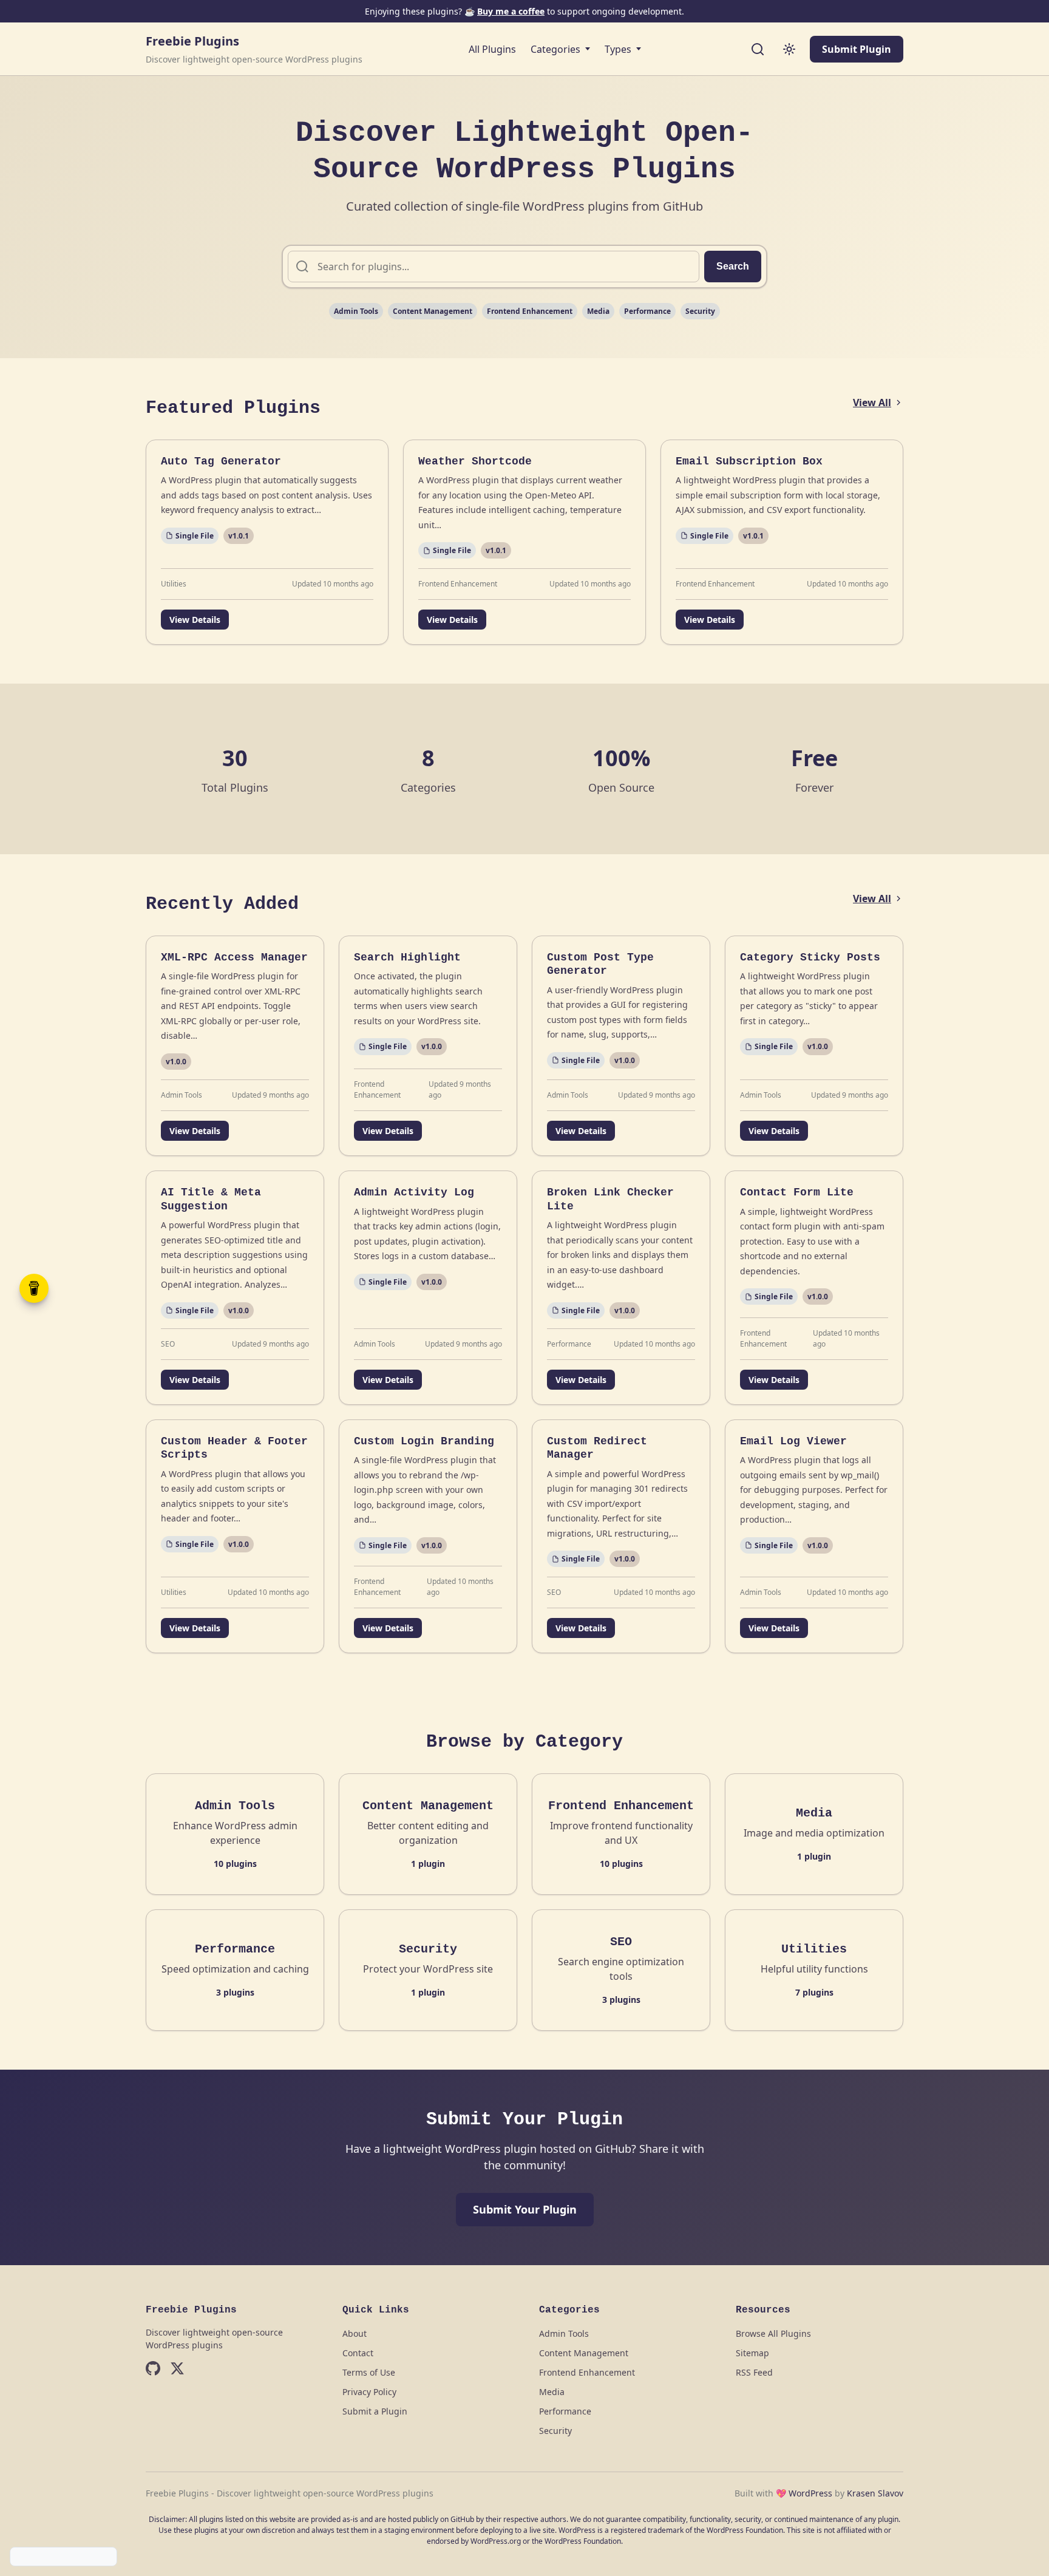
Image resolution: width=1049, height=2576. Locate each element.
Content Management (433, 311)
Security (700, 311)
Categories (555, 49)
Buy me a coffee (511, 11)
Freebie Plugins (192, 41)
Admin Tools (356, 311)
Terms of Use (369, 2372)
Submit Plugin (857, 49)
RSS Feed (754, 2372)
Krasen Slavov (875, 2493)
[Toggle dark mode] (789, 49)
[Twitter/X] (177, 2370)
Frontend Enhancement (530, 311)
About (355, 2333)
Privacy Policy (369, 2392)
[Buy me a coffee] (34, 1288)
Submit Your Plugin (525, 2209)
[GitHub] (153, 2370)
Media (598, 311)
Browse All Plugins (773, 2333)
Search (733, 266)
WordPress (810, 2493)
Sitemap (752, 2353)
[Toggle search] (758, 49)
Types (618, 49)
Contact (358, 2353)
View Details (195, 620)
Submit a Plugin (375, 2411)
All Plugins (492, 49)
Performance (647, 311)
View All (872, 403)
